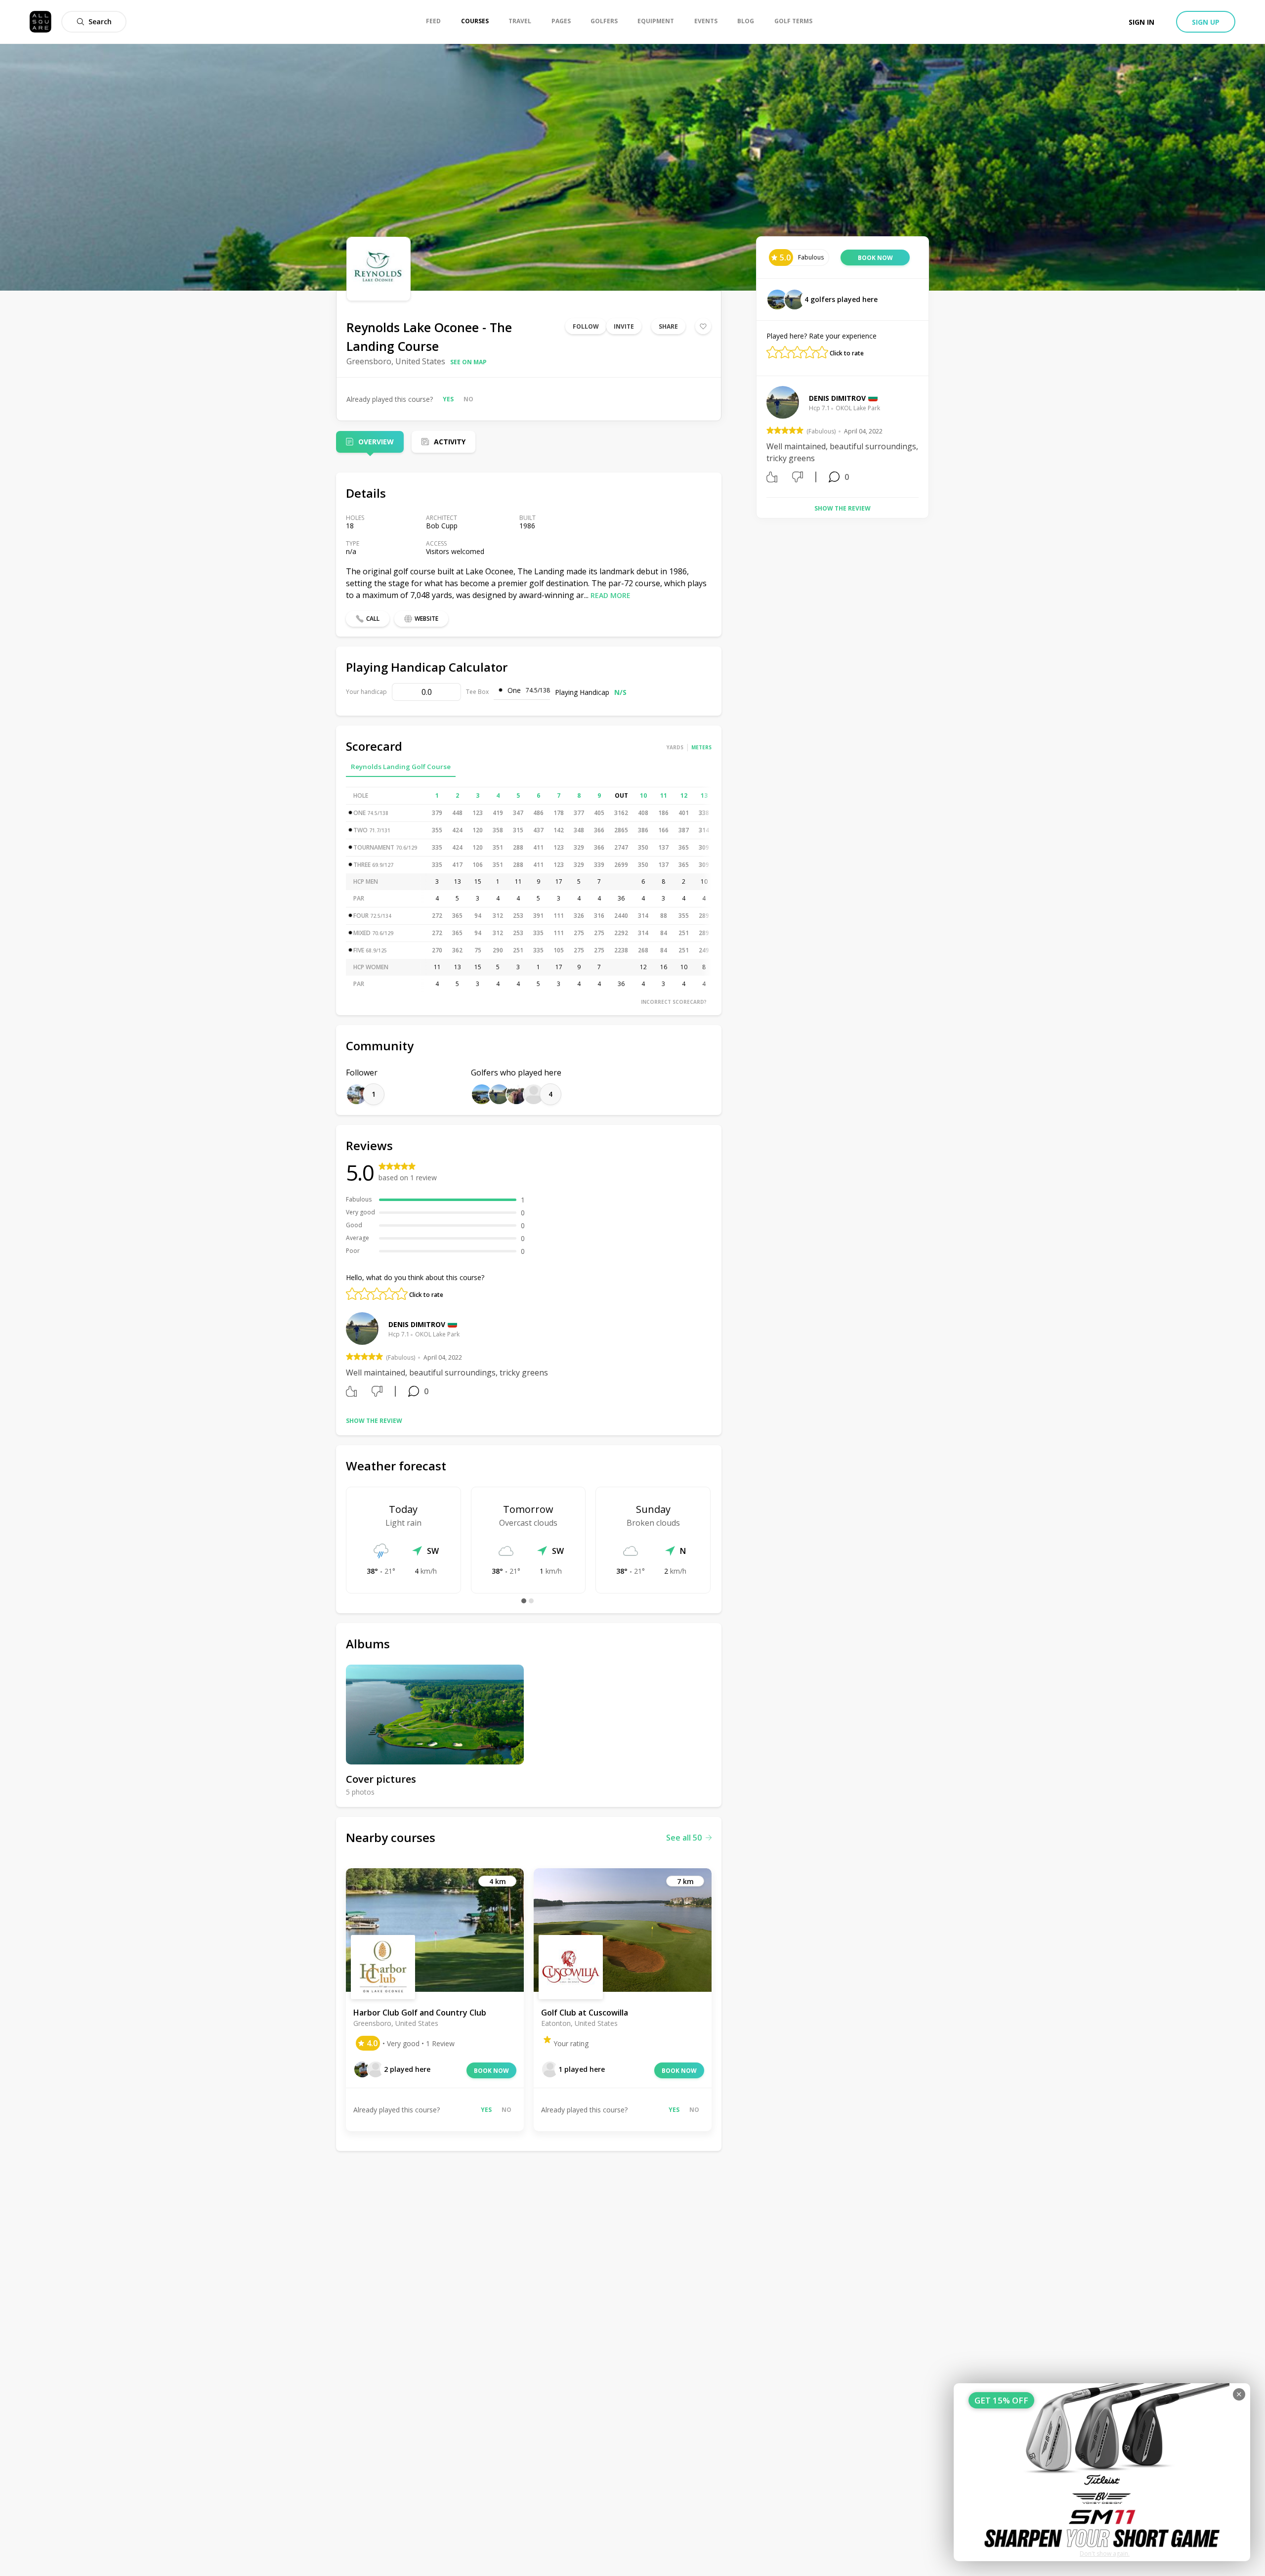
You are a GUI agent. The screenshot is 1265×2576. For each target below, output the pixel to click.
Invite (624, 326)
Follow (586, 326)
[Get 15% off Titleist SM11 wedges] (1102, 2472)
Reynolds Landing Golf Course (401, 767)
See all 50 (684, 1838)
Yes (448, 399)
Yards (675, 747)
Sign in (1141, 22)
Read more (611, 595)
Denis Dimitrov (417, 1324)
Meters (701, 747)
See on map (468, 362)
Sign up (1206, 22)
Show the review (374, 1421)
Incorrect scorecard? (674, 1002)
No (468, 399)
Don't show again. (1105, 2554)
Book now (491, 2071)
